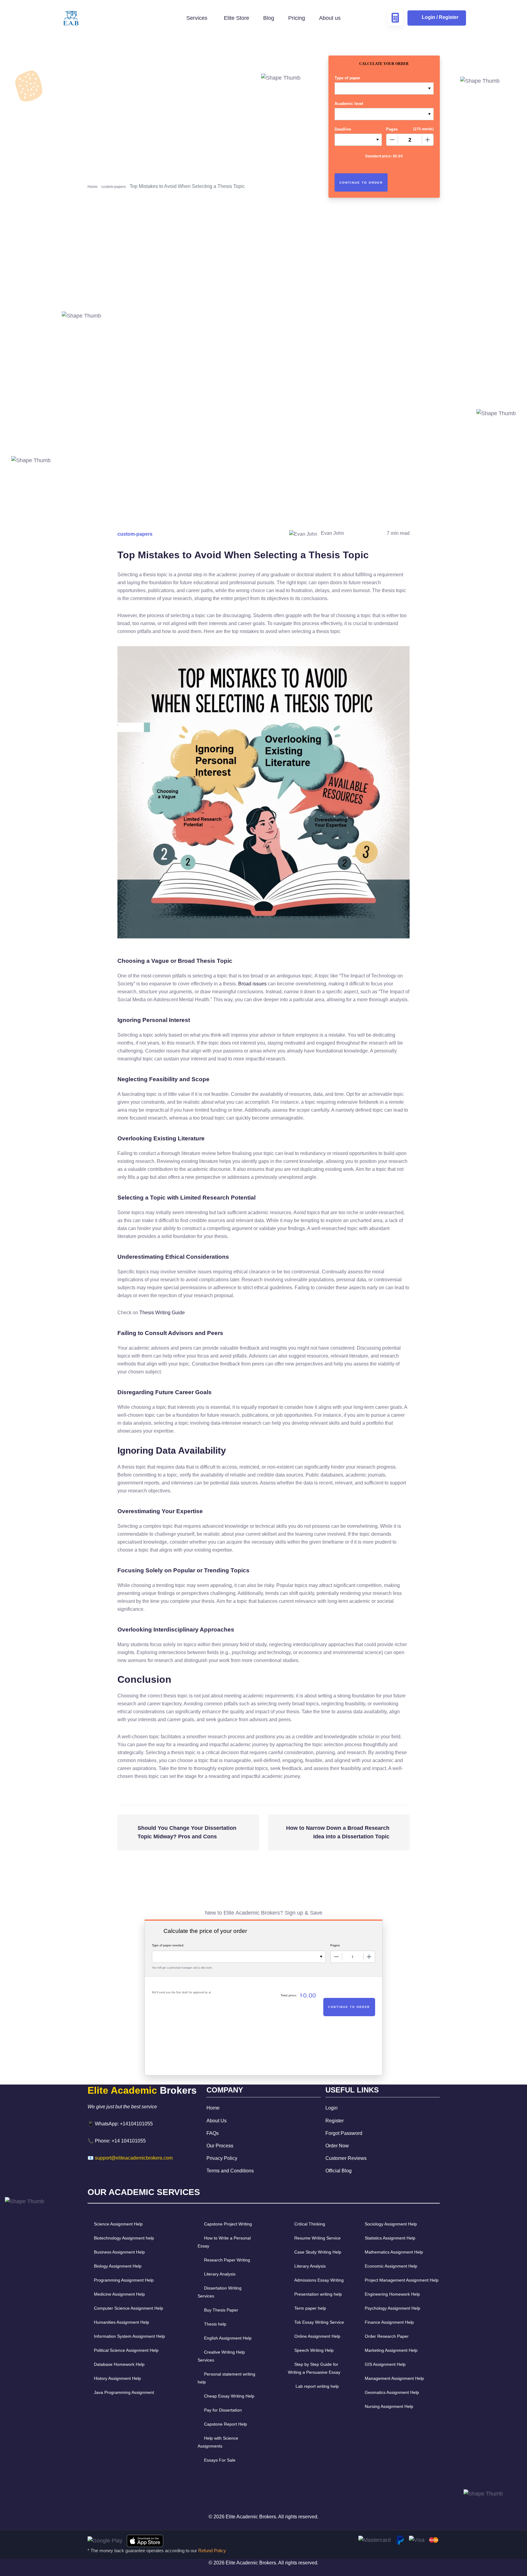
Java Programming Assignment (124, 2392)
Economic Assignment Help (391, 2266)
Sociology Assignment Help (391, 2224)
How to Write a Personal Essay (224, 2242)
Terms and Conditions (230, 2171)
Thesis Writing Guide (162, 1313)
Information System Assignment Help (129, 2336)
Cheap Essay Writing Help (229, 2396)
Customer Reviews (346, 2158)
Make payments (264, 416)
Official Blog (339, 2171)
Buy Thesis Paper (221, 2310)
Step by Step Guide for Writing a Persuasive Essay (314, 2368)
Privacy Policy (222, 2158)
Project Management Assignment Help (402, 2280)
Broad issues (252, 984)
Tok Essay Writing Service (319, 2322)
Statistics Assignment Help (390, 2238)
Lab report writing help (317, 2386)
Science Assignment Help (118, 2224)
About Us (217, 2121)
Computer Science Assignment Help (129, 2308)
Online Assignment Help (317, 2336)
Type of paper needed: (168, 1945)
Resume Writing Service (317, 2238)
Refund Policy (212, 2551)
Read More (283, 162)
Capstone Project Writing (228, 2224)
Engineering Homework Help (392, 2294)
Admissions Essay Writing (319, 2280)
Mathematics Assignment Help (394, 2252)
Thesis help (215, 2324)
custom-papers (114, 187)
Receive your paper (384, 416)
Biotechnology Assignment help (124, 2238)
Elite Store (237, 18)
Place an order (143, 416)
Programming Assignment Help (124, 2280)
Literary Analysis (220, 2274)
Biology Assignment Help (118, 2266)
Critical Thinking (310, 2224)
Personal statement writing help (226, 2378)
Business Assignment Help (119, 2252)
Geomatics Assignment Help (392, 2392)
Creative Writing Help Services (221, 2356)
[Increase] (428, 140)
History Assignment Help (117, 2378)
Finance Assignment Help (389, 2322)
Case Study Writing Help (318, 2252)
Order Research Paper (387, 2336)
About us (330, 18)
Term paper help (310, 2308)
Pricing (297, 18)
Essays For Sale (220, 2460)
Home (93, 187)
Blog (269, 18)
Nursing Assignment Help (389, 2406)
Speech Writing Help (314, 2350)
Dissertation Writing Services (220, 2292)
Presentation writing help (318, 2294)
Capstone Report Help (226, 2424)
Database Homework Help (119, 2364)
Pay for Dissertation (223, 2410)
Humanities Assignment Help (122, 2322)
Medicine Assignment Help (119, 2294)
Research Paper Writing (227, 2260)
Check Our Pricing (116, 206)
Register (335, 2121)
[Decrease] (392, 140)
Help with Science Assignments (218, 2442)
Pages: (335, 1945)
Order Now (337, 2146)
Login (332, 2108)
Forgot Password (344, 2133)
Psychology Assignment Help (393, 2308)
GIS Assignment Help (385, 2364)
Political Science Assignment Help (126, 2350)
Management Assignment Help (394, 2378)
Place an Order (142, 464)
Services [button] (198, 18)
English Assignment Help (228, 2338)
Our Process (220, 2146)
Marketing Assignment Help (391, 2350)
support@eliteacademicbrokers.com (134, 2158)
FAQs (213, 2133)
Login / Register (440, 17)
